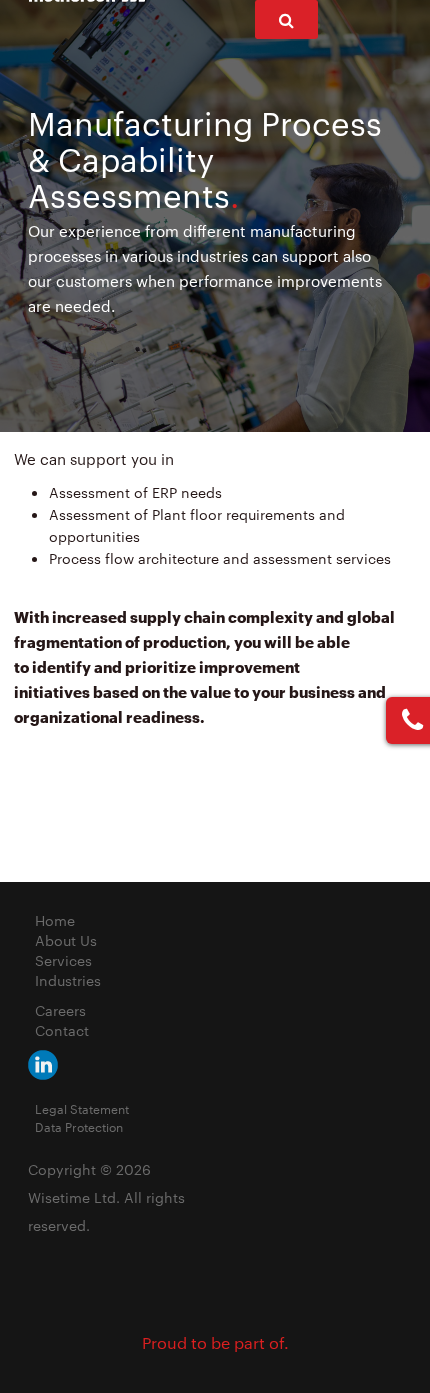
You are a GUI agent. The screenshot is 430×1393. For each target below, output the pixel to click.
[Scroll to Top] (366, 1329)
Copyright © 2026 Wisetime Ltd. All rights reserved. (106, 1197)
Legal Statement (82, 1108)
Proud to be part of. (215, 1342)
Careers (60, 1010)
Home (55, 920)
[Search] (286, 19)
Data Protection (79, 1126)
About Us (66, 940)
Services (63, 960)
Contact (62, 1030)
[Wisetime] (43, 1063)
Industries (68, 980)
